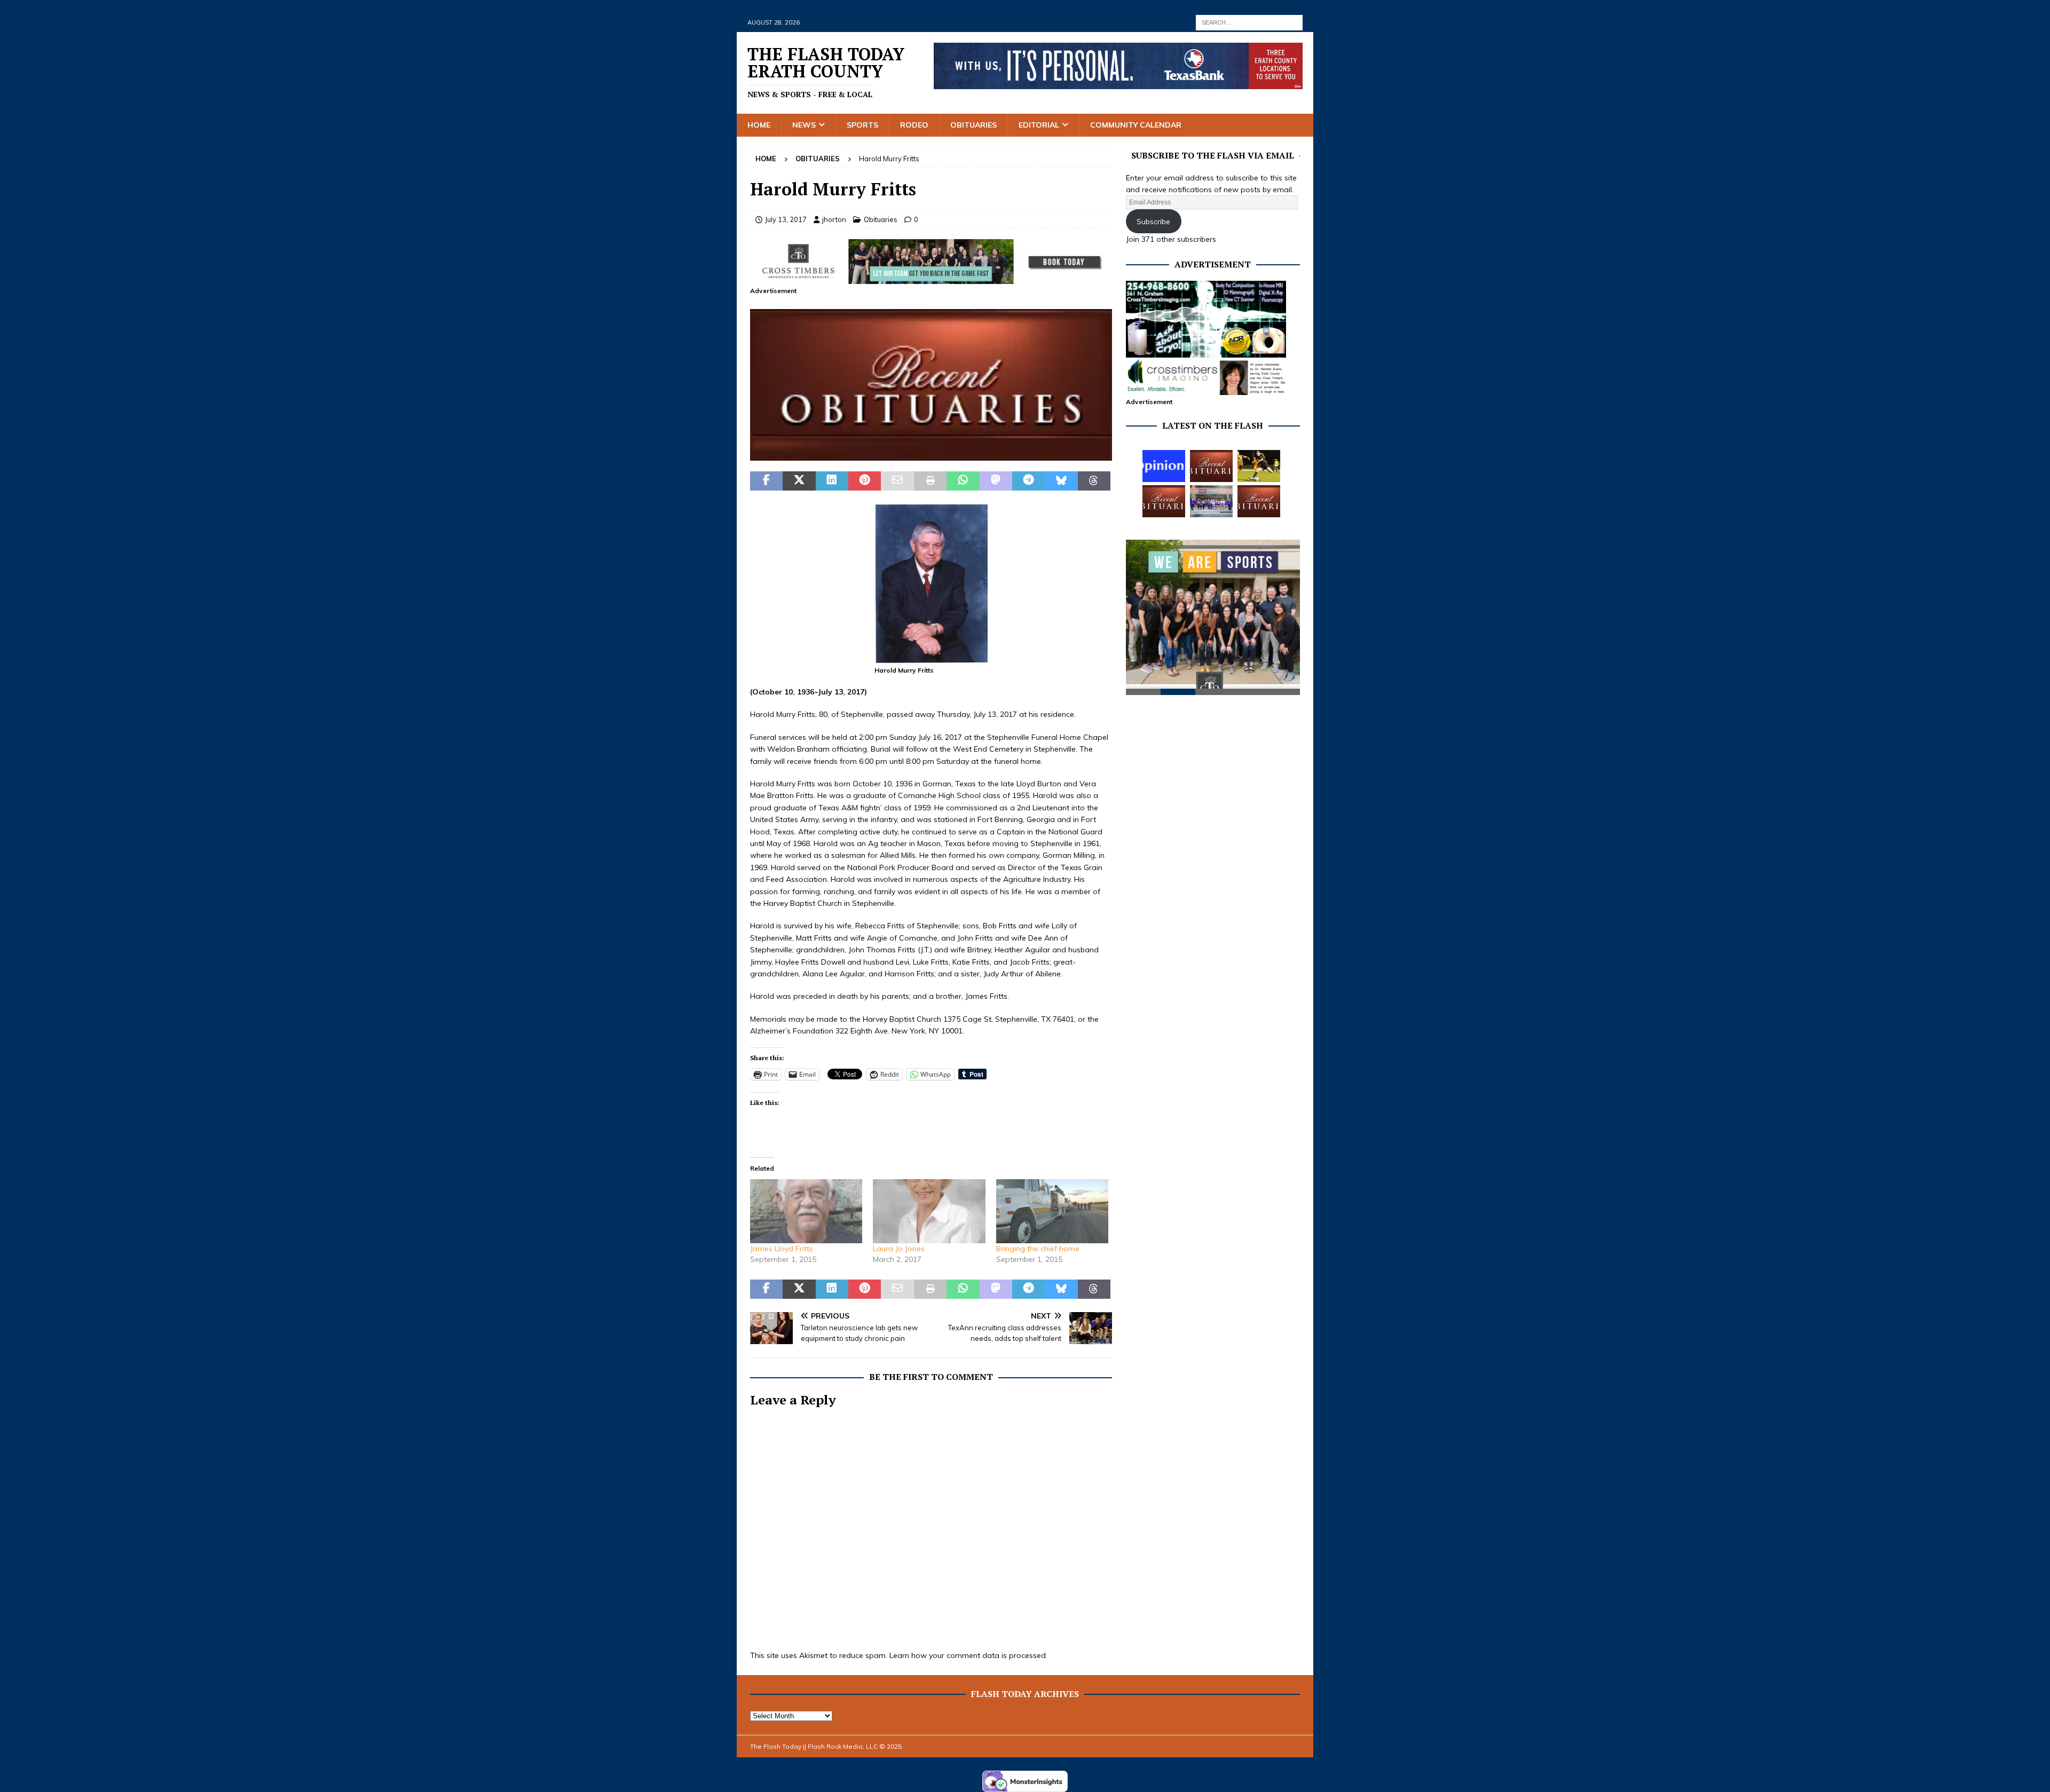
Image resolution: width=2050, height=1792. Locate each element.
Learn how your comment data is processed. (968, 1655)
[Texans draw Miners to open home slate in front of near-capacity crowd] (1259, 466)
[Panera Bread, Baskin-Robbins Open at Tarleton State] (1211, 501)
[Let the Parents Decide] (1164, 466)
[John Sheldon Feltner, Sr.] (1259, 501)
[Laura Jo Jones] (929, 1211)
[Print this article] (930, 481)
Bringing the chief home (1038, 1249)
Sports (862, 125)
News (804, 125)
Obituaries (973, 125)
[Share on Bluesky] (1061, 481)
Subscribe (1153, 222)
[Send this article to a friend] (897, 481)
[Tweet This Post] (799, 481)
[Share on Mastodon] (996, 481)
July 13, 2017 (786, 219)
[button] (931, 385)
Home (759, 125)
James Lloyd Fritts (782, 1249)
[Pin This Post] (865, 481)
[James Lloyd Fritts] (806, 1211)
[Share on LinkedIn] (832, 481)
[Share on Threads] (1094, 481)
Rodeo (914, 125)
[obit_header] (931, 455)
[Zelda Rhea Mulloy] (1211, 466)
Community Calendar (1136, 125)
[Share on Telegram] (1028, 481)
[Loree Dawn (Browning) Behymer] (1164, 501)
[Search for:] (1249, 22)
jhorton (834, 219)
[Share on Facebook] (766, 481)
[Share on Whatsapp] (963, 481)
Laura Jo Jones (899, 1249)
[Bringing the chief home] (1052, 1211)
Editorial (1039, 125)
